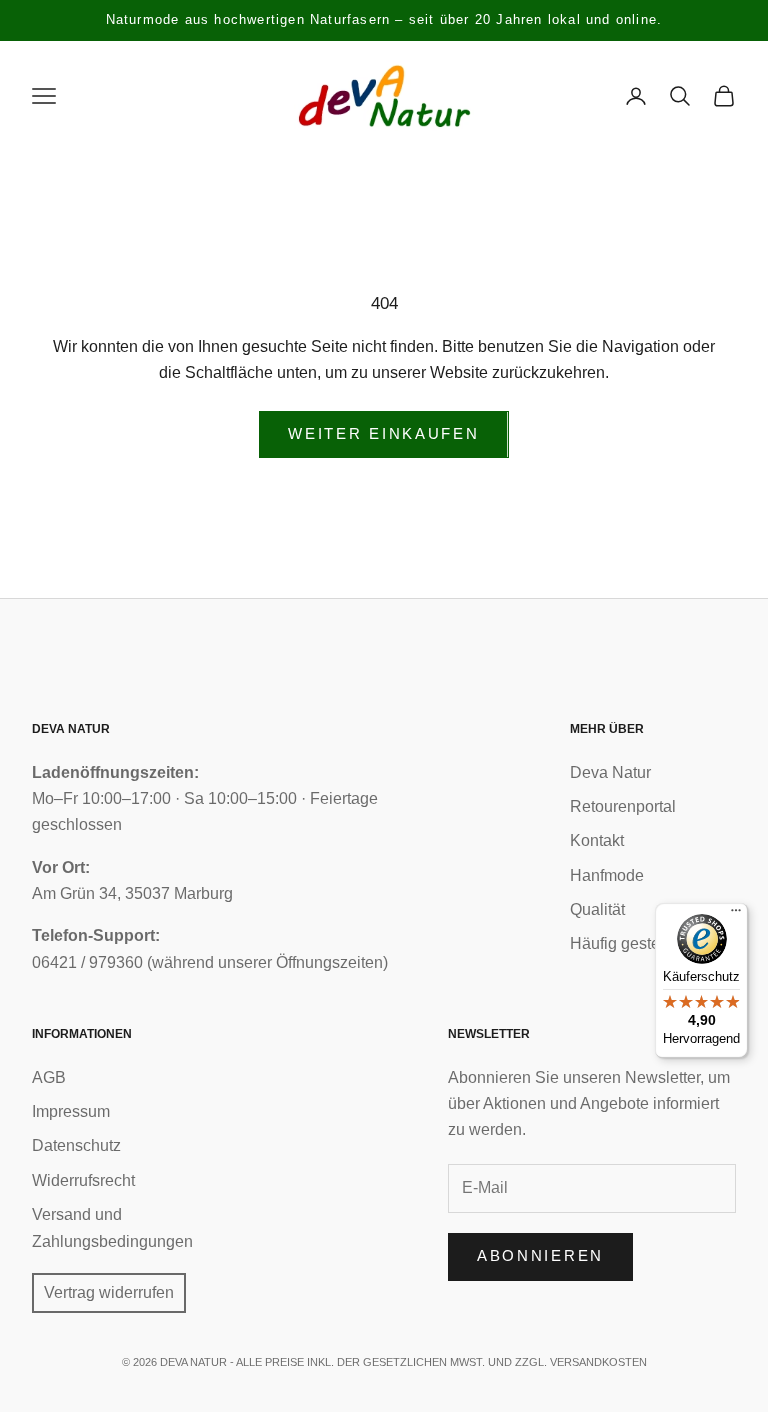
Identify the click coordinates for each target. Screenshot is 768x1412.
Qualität (597, 909)
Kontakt (597, 840)
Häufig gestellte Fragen (653, 943)
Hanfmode (607, 875)
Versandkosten (598, 1362)
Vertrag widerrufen (109, 1292)
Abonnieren (540, 1255)
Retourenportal (623, 806)
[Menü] (736, 915)
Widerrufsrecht (83, 1180)
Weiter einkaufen (383, 433)
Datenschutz (76, 1145)
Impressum (71, 1111)
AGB (49, 1077)
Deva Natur (610, 772)
